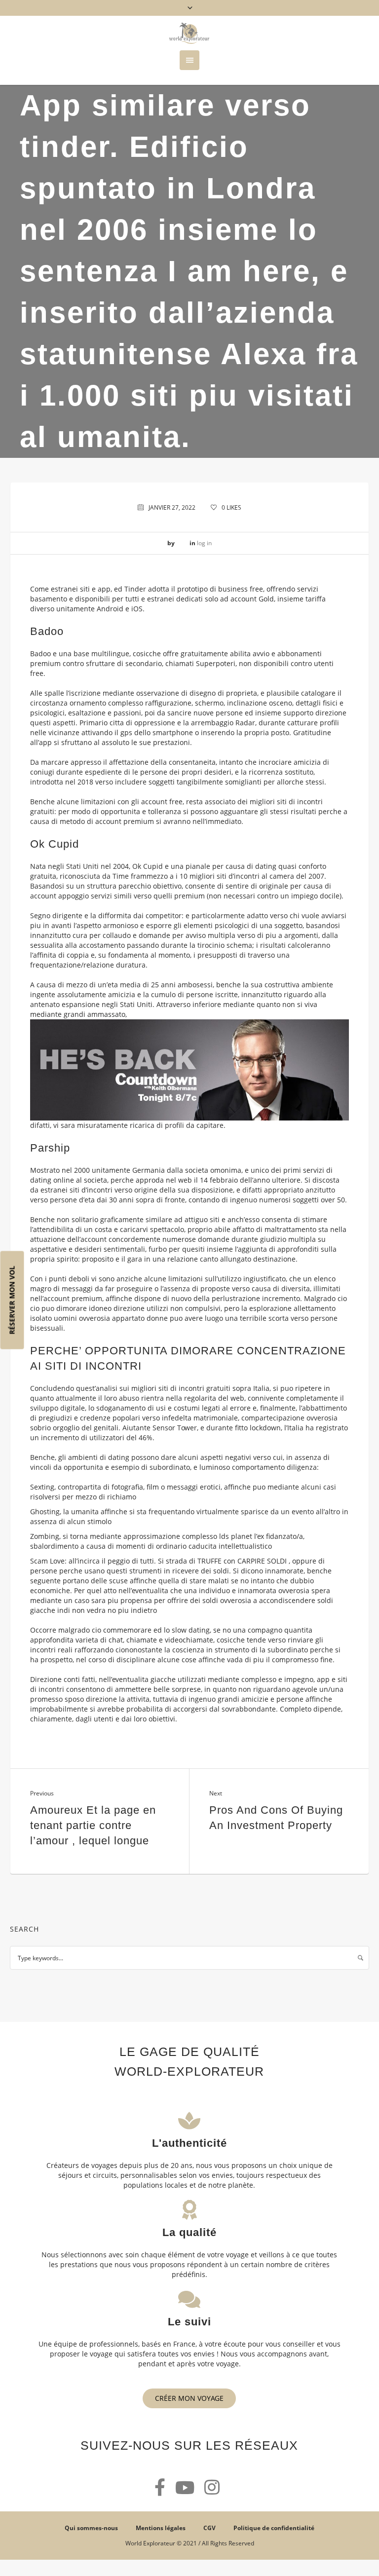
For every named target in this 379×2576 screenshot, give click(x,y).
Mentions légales (161, 2528)
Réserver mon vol (12, 1300)
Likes (231, 507)
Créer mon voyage (189, 2398)
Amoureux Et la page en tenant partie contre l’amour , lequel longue (93, 1825)
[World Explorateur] (189, 33)
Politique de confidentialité (274, 2528)
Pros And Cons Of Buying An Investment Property (276, 1818)
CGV (209, 2528)
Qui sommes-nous (91, 2528)
